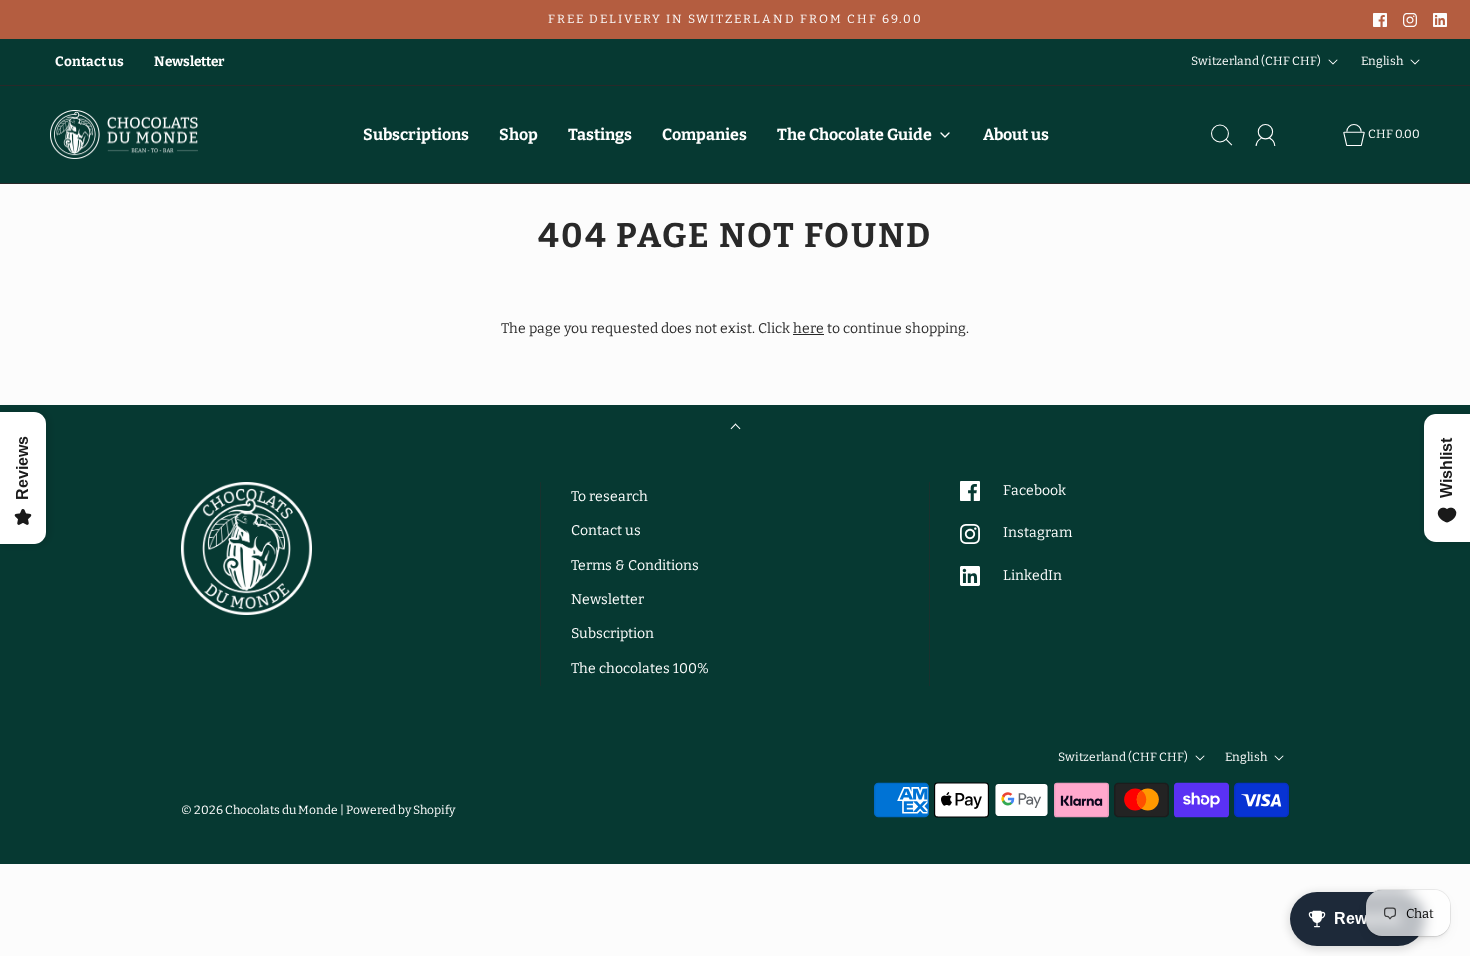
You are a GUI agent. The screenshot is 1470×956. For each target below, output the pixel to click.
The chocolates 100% (640, 668)
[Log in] (1277, 135)
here (808, 328)
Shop (518, 134)
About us (1016, 134)
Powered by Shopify (400, 810)
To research (609, 496)
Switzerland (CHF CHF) (1257, 61)
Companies (704, 134)
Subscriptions (416, 134)
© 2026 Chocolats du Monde (259, 810)
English (1383, 61)
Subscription (612, 633)
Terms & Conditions (635, 565)
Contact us (89, 61)
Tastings (600, 134)
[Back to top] (735, 428)
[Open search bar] (1233, 135)
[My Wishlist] (1321, 135)
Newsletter (189, 61)
